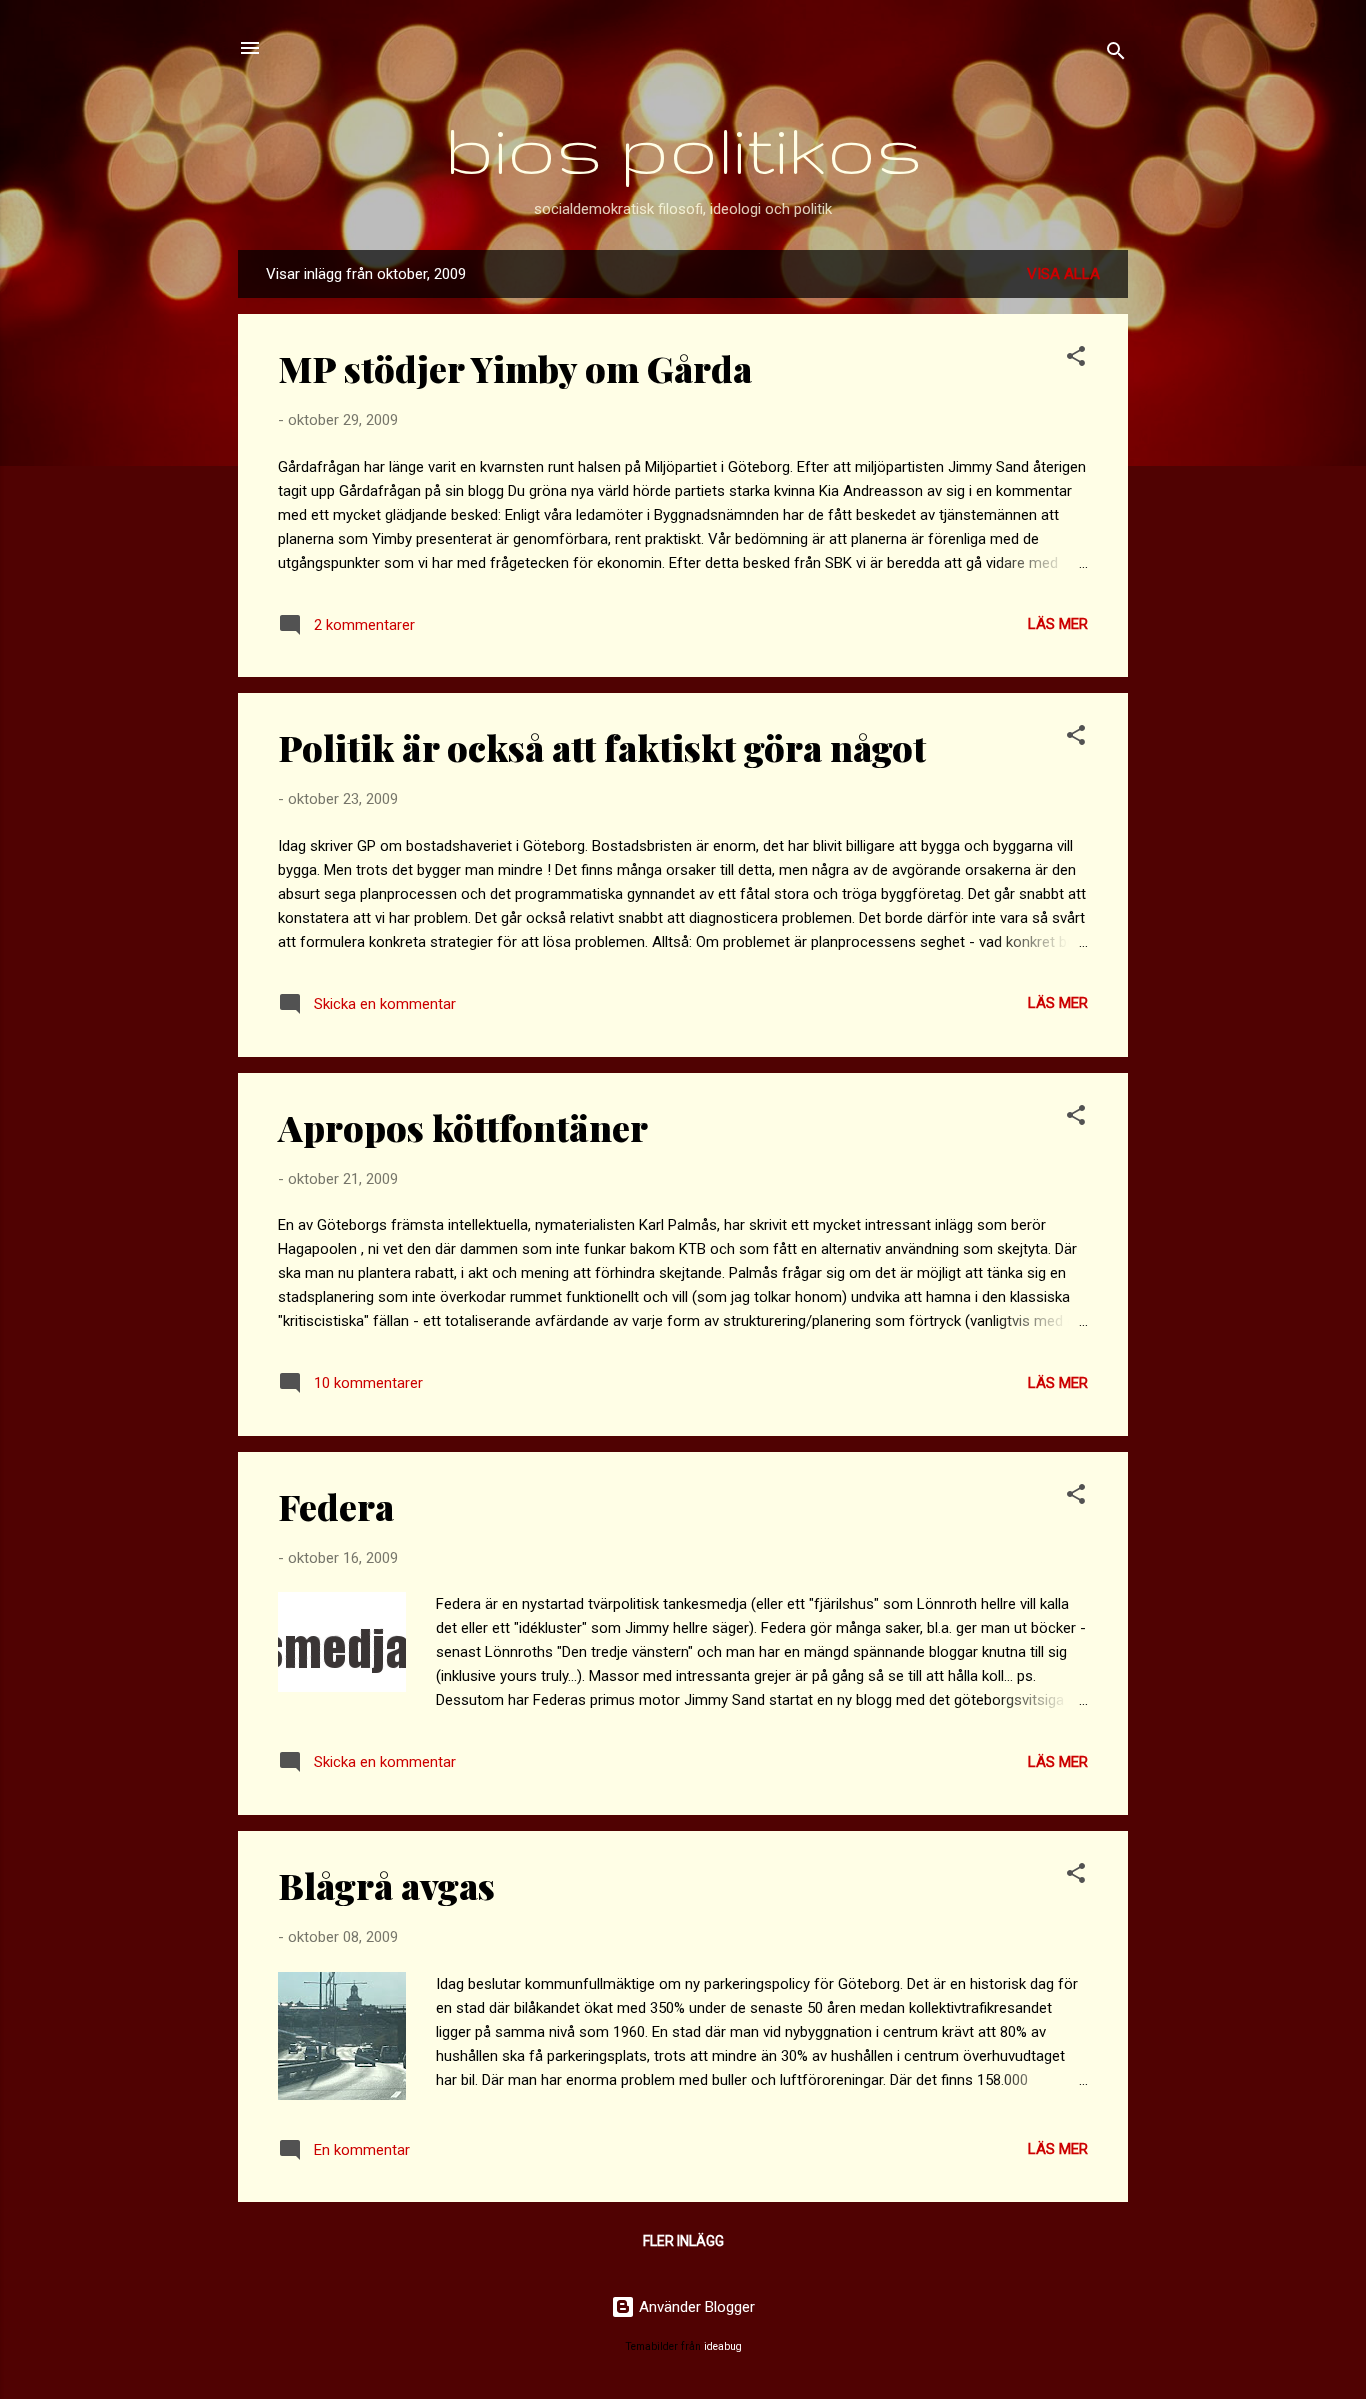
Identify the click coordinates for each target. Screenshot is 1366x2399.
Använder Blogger (695, 2307)
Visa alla (1063, 274)
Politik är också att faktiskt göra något (602, 747)
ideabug (723, 2346)
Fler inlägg (683, 2241)
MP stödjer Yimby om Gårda (515, 368)
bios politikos (683, 148)
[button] (1076, 359)
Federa (336, 1506)
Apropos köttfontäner (463, 1127)
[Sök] (1116, 54)
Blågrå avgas (386, 1885)
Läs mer (1058, 624)
